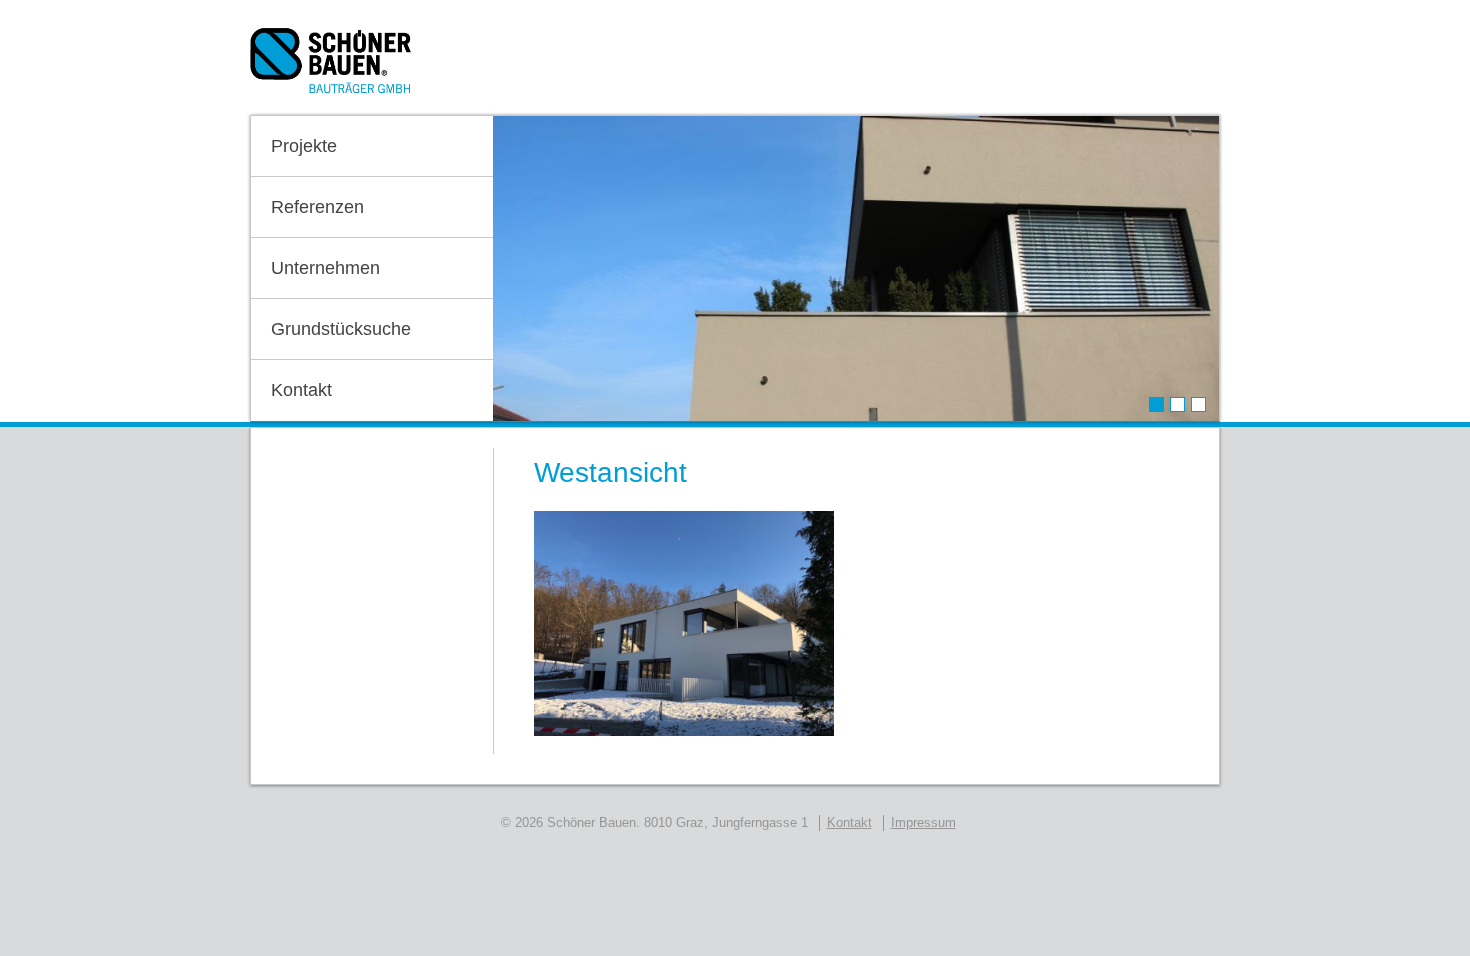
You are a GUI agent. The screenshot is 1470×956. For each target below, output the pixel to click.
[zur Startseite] (331, 67)
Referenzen (317, 207)
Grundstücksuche (341, 329)
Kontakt (301, 390)
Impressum (923, 822)
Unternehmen (325, 268)
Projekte (304, 146)
